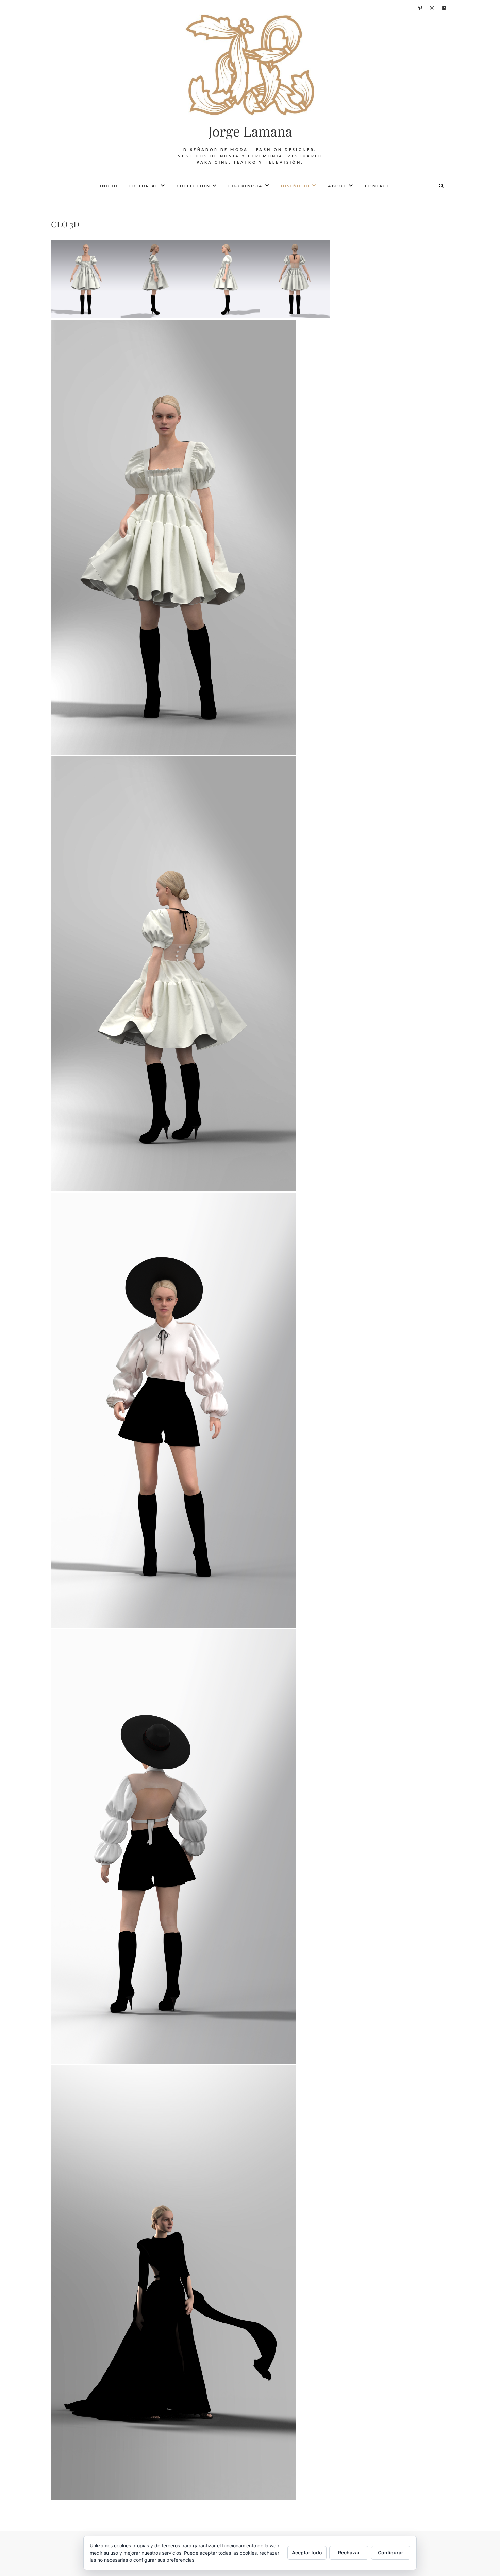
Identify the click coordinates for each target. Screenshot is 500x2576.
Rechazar (349, 2552)
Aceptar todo (307, 2552)
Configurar (391, 2552)
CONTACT (378, 186)
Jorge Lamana (250, 131)
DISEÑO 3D (295, 186)
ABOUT (337, 186)
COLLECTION (193, 186)
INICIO (109, 186)
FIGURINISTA (245, 186)
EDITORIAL (144, 186)
